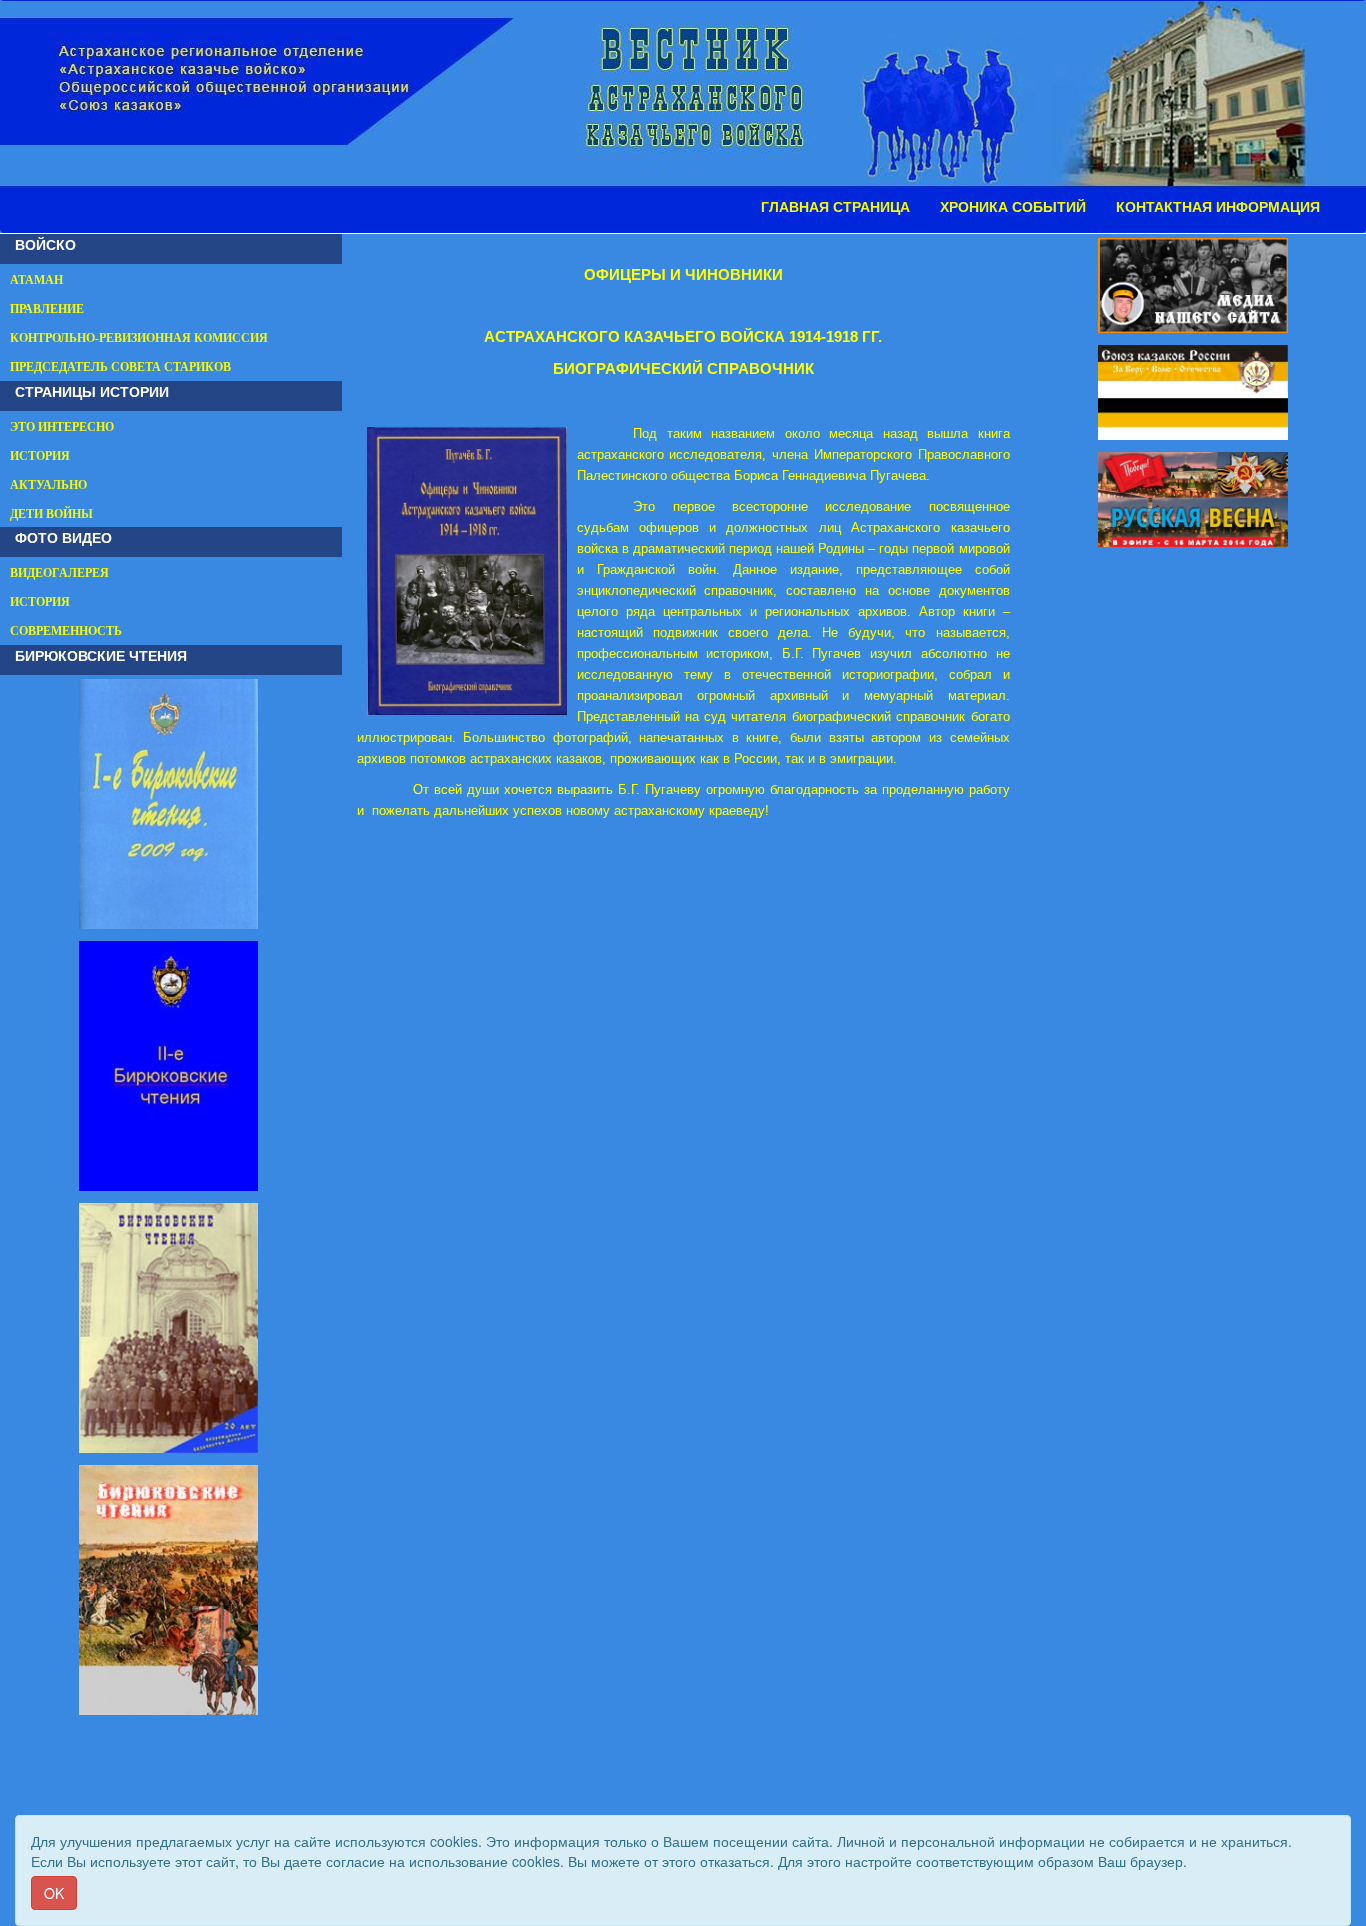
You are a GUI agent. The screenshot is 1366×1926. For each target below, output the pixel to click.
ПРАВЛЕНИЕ (47, 309)
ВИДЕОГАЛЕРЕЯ (59, 573)
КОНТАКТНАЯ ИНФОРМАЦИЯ (1218, 207)
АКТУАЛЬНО (48, 485)
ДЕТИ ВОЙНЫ (51, 514)
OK (54, 1893)
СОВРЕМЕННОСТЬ (66, 631)
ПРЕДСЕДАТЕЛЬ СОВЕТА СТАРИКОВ (120, 367)
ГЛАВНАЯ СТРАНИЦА (835, 207)
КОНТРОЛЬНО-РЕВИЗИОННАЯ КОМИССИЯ (139, 338)
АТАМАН (36, 280)
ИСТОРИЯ (40, 456)
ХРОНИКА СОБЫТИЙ (1013, 207)
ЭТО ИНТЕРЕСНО (62, 427)
